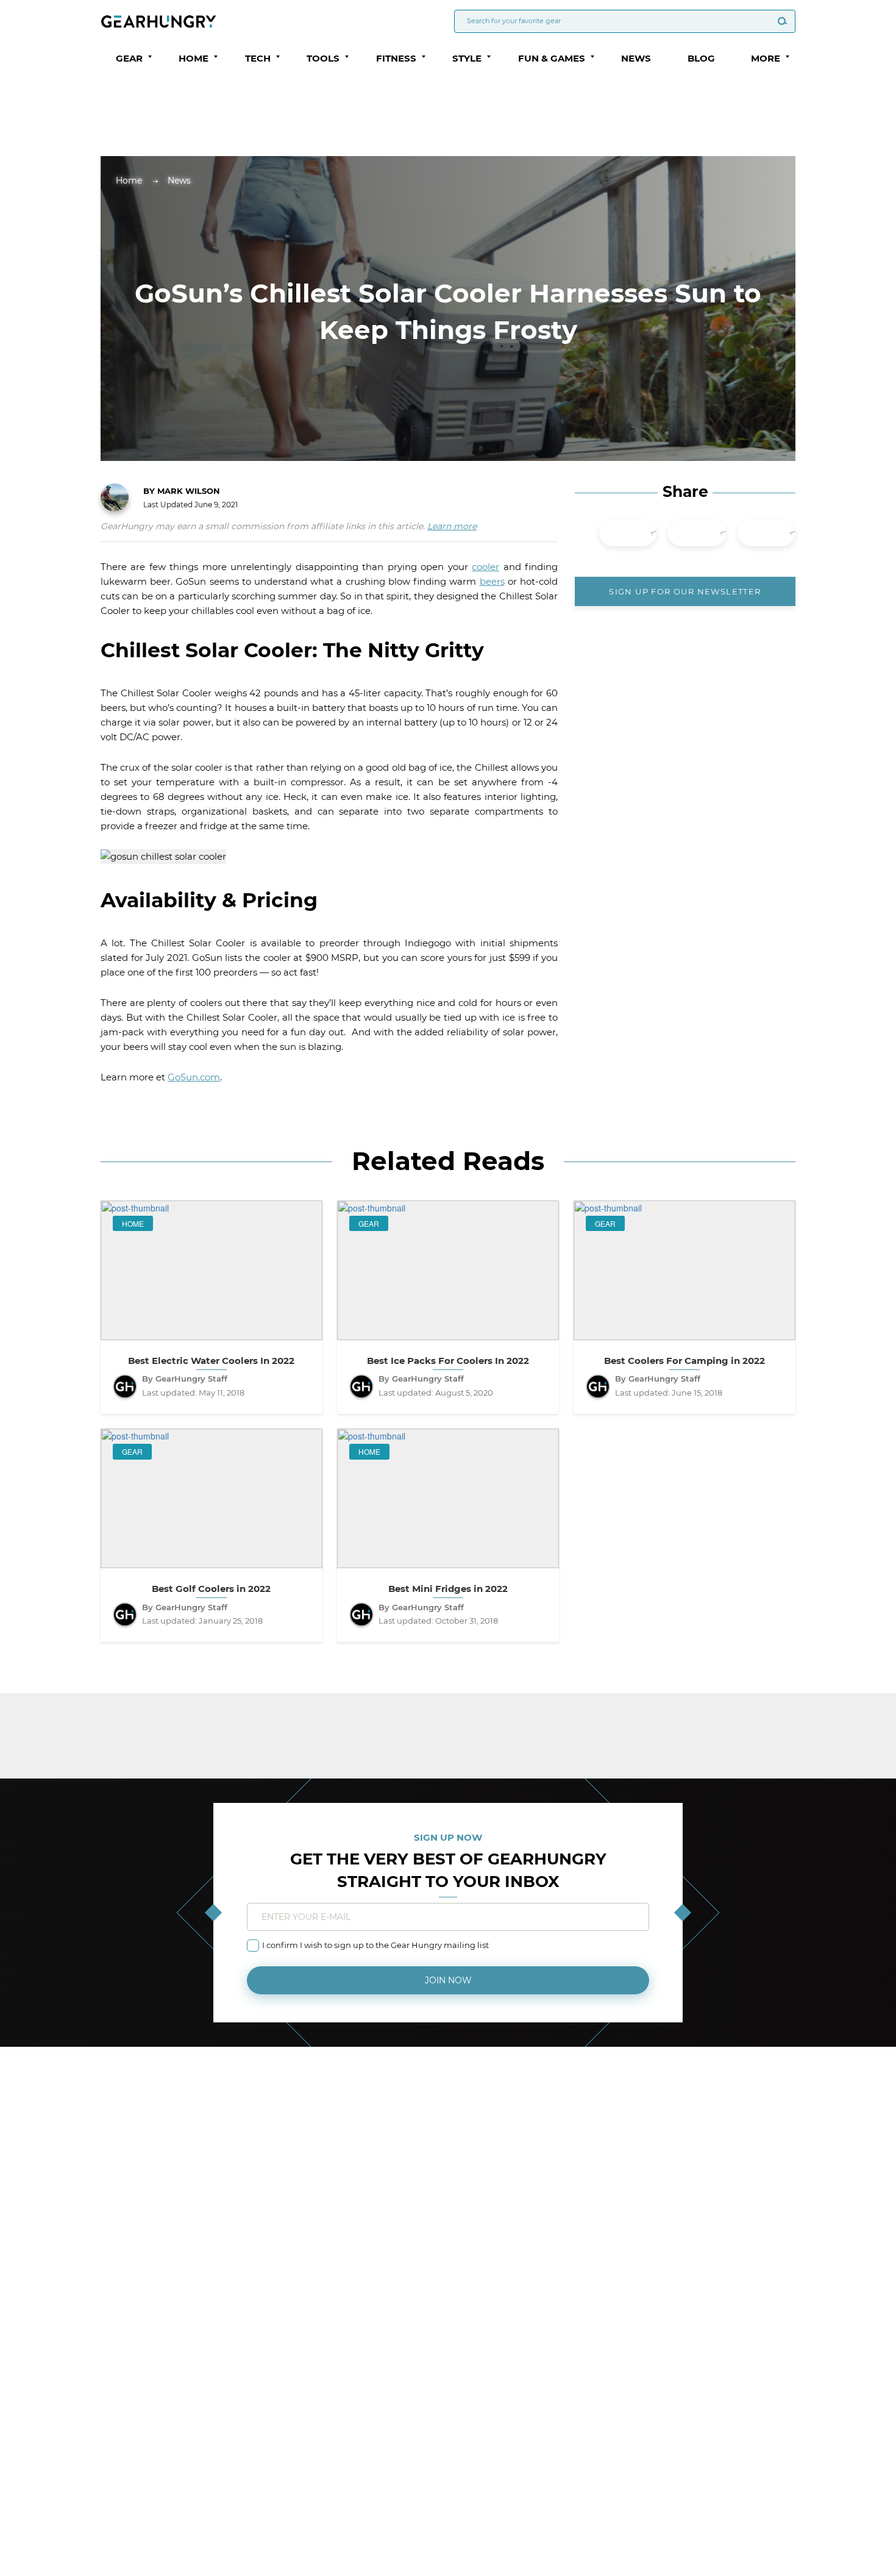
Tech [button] (258, 58)
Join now (448, 1980)
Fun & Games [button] (552, 58)
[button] (150, 57)
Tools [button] (323, 58)
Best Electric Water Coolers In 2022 (211, 1361)
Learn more (452, 526)
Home (129, 180)
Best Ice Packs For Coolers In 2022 (448, 1361)
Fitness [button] (396, 58)
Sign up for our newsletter (685, 591)
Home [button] (194, 58)
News (636, 58)
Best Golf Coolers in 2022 (211, 1589)
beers (492, 581)
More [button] (766, 58)
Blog (701, 58)
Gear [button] (129, 58)
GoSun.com (194, 1077)
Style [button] (467, 58)
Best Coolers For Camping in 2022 (684, 1361)
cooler (485, 567)
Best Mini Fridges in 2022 (448, 1589)
